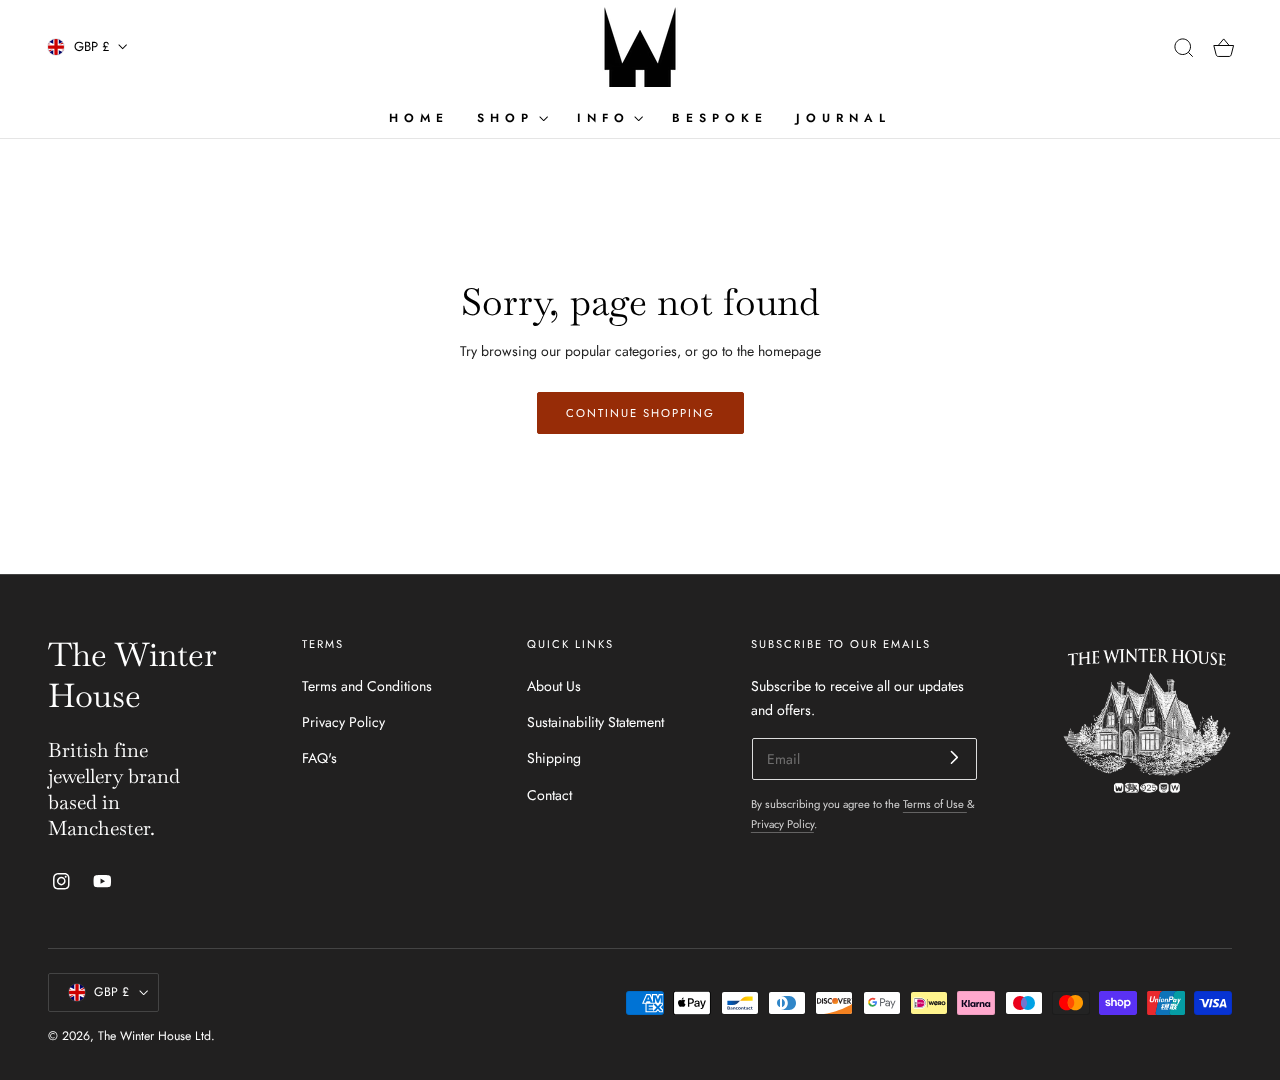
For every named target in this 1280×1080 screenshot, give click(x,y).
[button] (1184, 48)
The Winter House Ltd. (156, 1036)
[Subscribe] (954, 757)
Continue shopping (640, 413)
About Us (554, 686)
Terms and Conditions (367, 686)
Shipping (554, 758)
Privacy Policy (343, 722)
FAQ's (319, 758)
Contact (549, 794)
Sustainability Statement (595, 722)
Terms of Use (935, 804)
